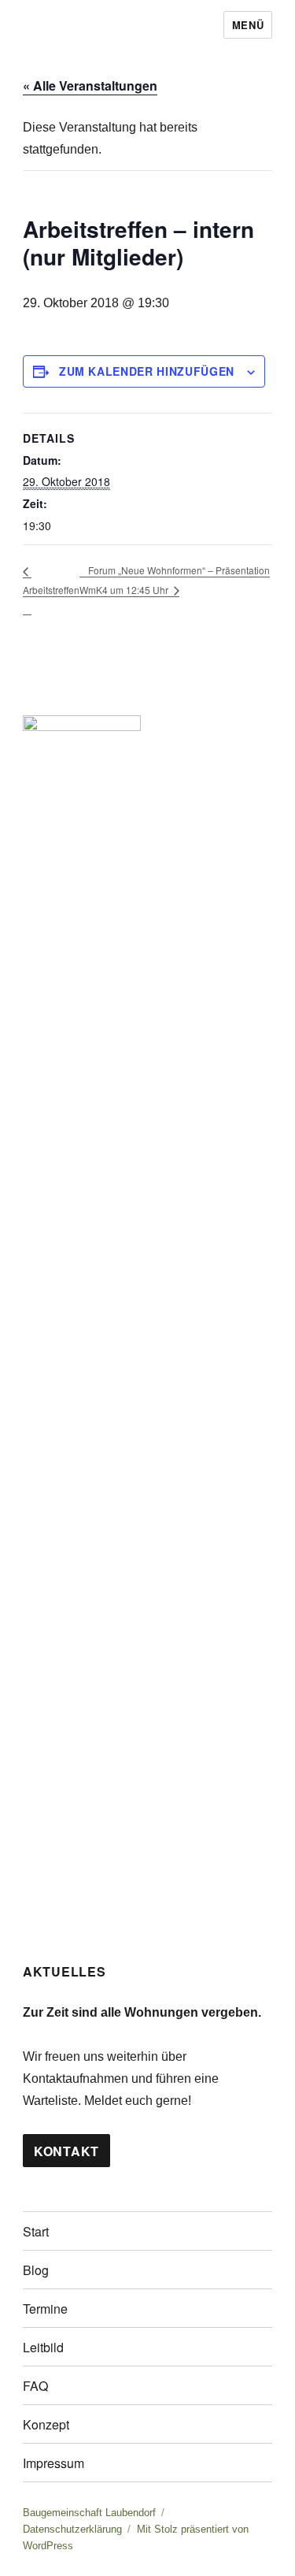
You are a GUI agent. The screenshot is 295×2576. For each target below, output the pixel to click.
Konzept (46, 2424)
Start (36, 2231)
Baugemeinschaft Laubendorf (89, 2513)
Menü (248, 25)
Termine (45, 2309)
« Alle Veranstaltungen (90, 85)
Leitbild (43, 2347)
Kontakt (66, 2151)
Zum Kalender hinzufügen (147, 371)
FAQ (35, 2386)
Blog (36, 2270)
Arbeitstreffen (51, 590)
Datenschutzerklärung (72, 2529)
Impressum (53, 2463)
